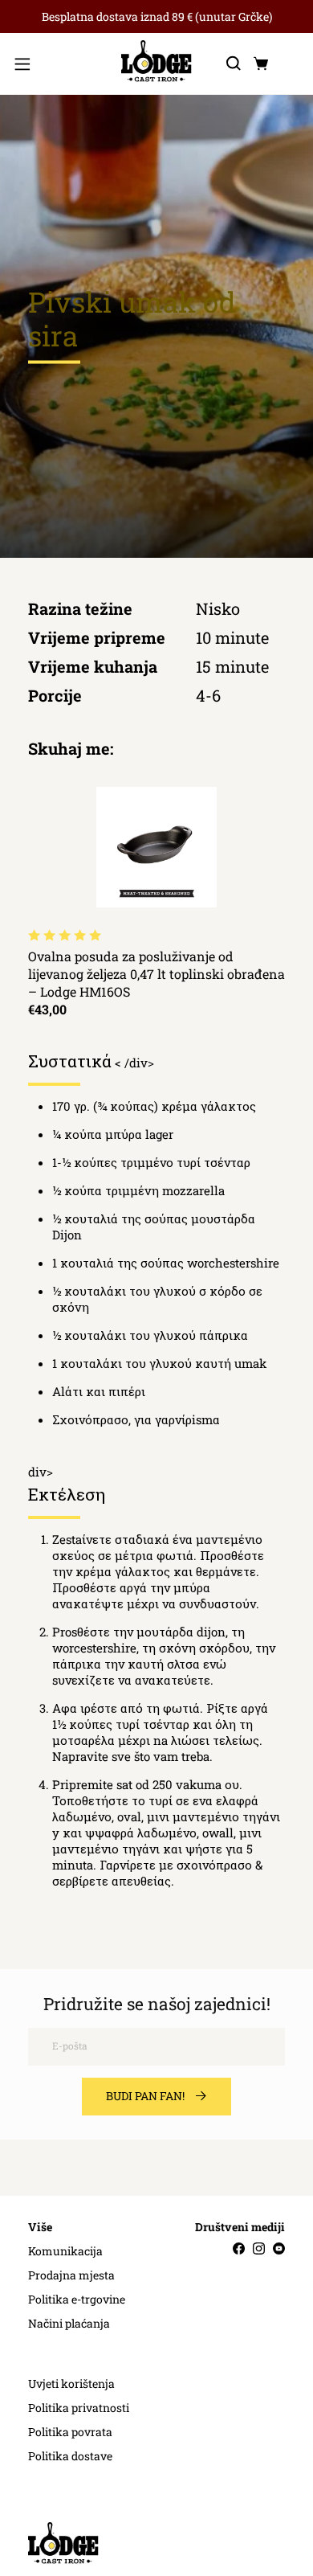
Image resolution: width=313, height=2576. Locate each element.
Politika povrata (70, 2432)
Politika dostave (70, 2456)
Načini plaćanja (69, 2324)
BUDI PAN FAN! (145, 2096)
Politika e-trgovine (77, 2300)
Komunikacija (65, 2251)
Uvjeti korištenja (71, 2384)
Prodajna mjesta (71, 2275)
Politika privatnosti (79, 2408)
